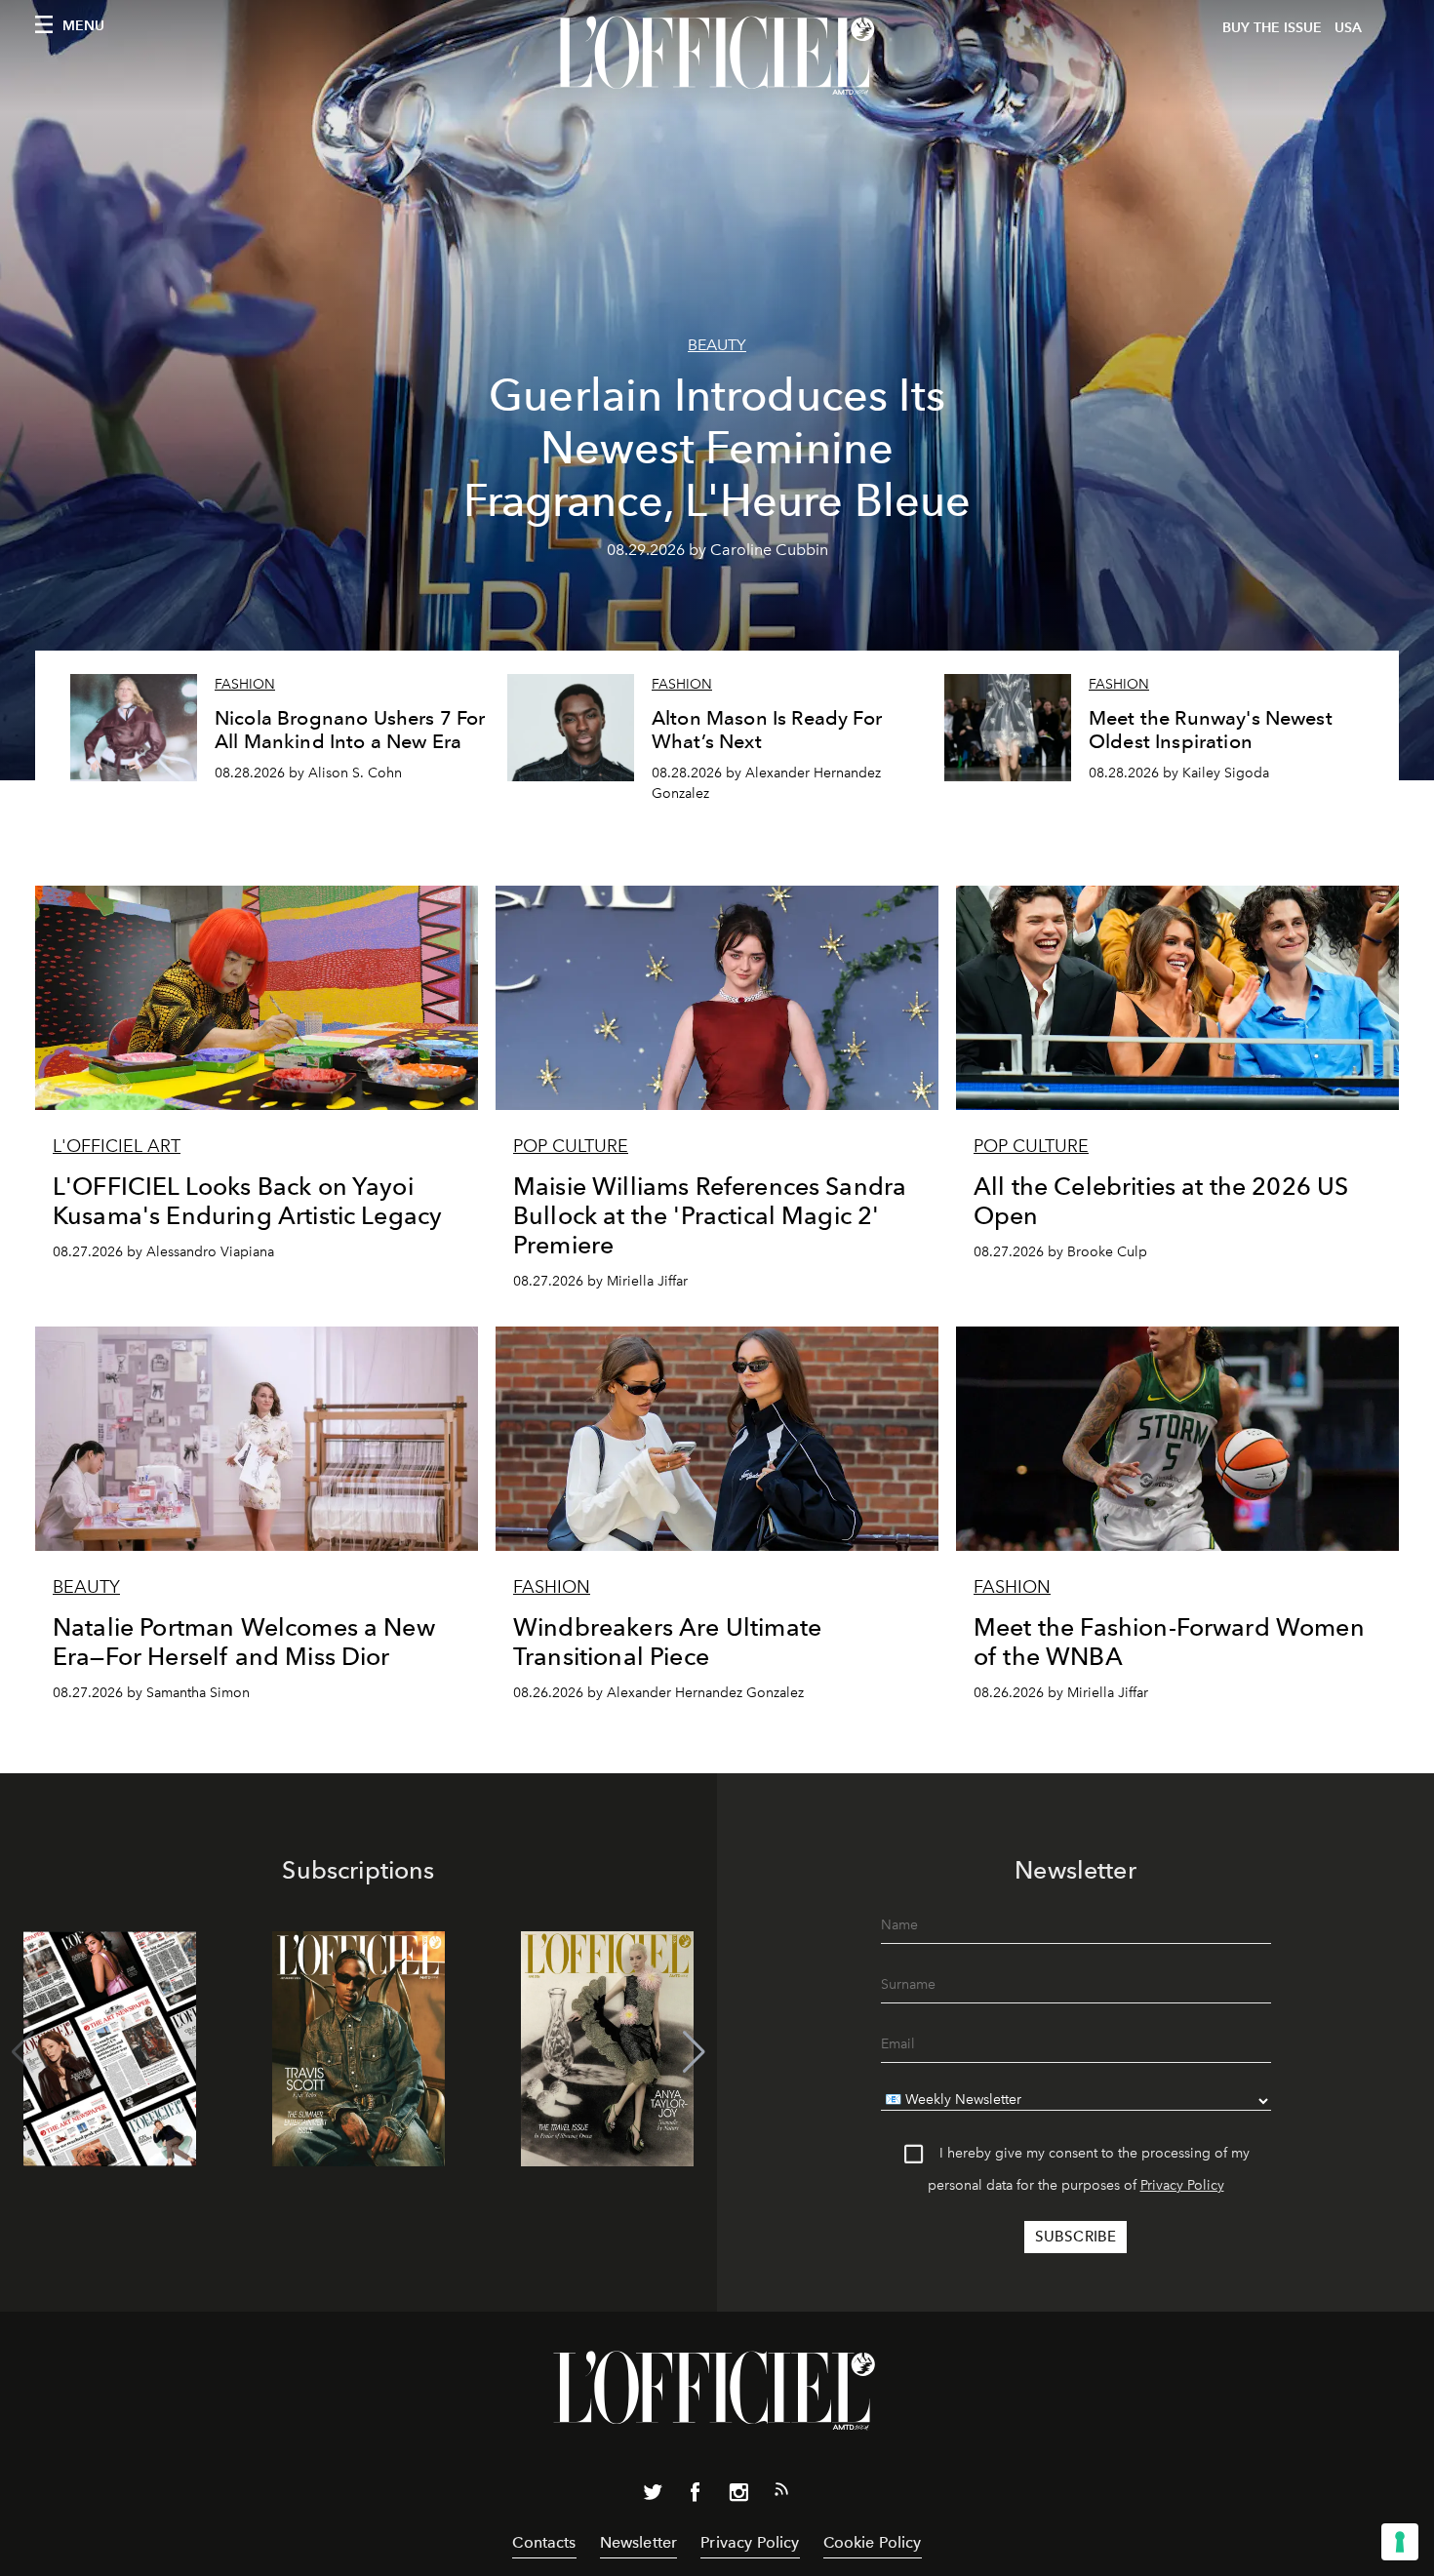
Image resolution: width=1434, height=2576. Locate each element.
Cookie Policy (873, 2542)
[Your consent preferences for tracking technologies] (1400, 2542)
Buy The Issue (1272, 28)
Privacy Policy (1182, 2185)
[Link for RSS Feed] (781, 2493)
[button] (694, 2052)
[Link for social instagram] (738, 2496)
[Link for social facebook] (696, 2496)
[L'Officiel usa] (717, 56)
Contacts (544, 2542)
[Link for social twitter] (653, 2496)
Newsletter (639, 2542)
